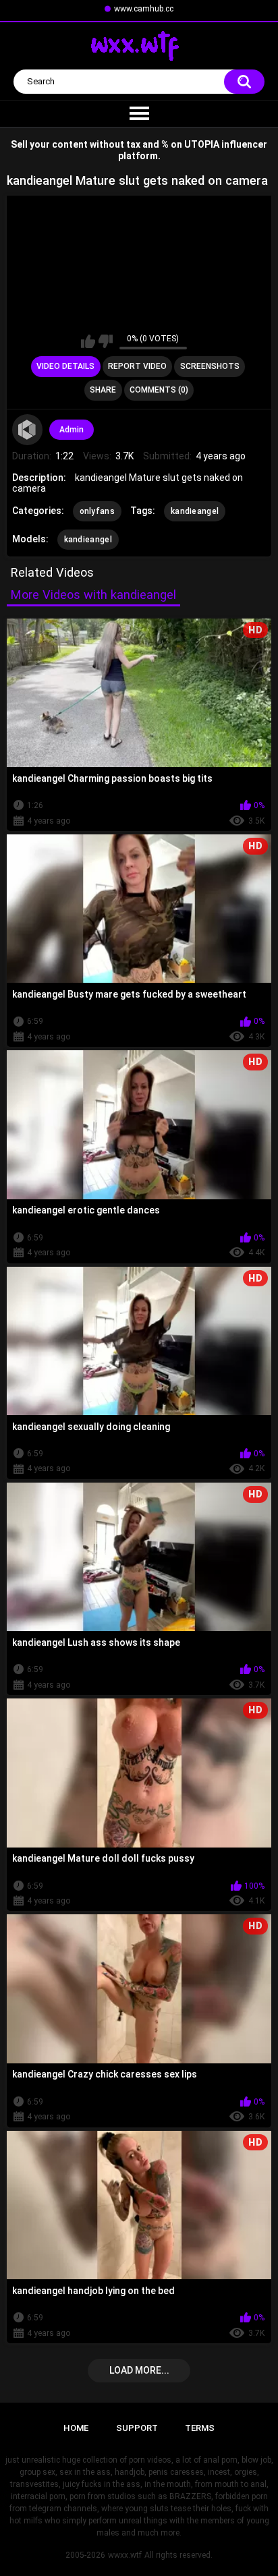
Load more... (139, 2370)
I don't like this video (106, 341)
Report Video (137, 366)
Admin (72, 430)
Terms (200, 2428)
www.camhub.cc (144, 9)
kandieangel (195, 511)
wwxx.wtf (125, 2555)
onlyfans (97, 511)
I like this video (88, 341)
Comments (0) (159, 390)
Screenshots (210, 366)
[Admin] (28, 430)
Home (76, 2428)
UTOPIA (202, 144)
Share (103, 390)
